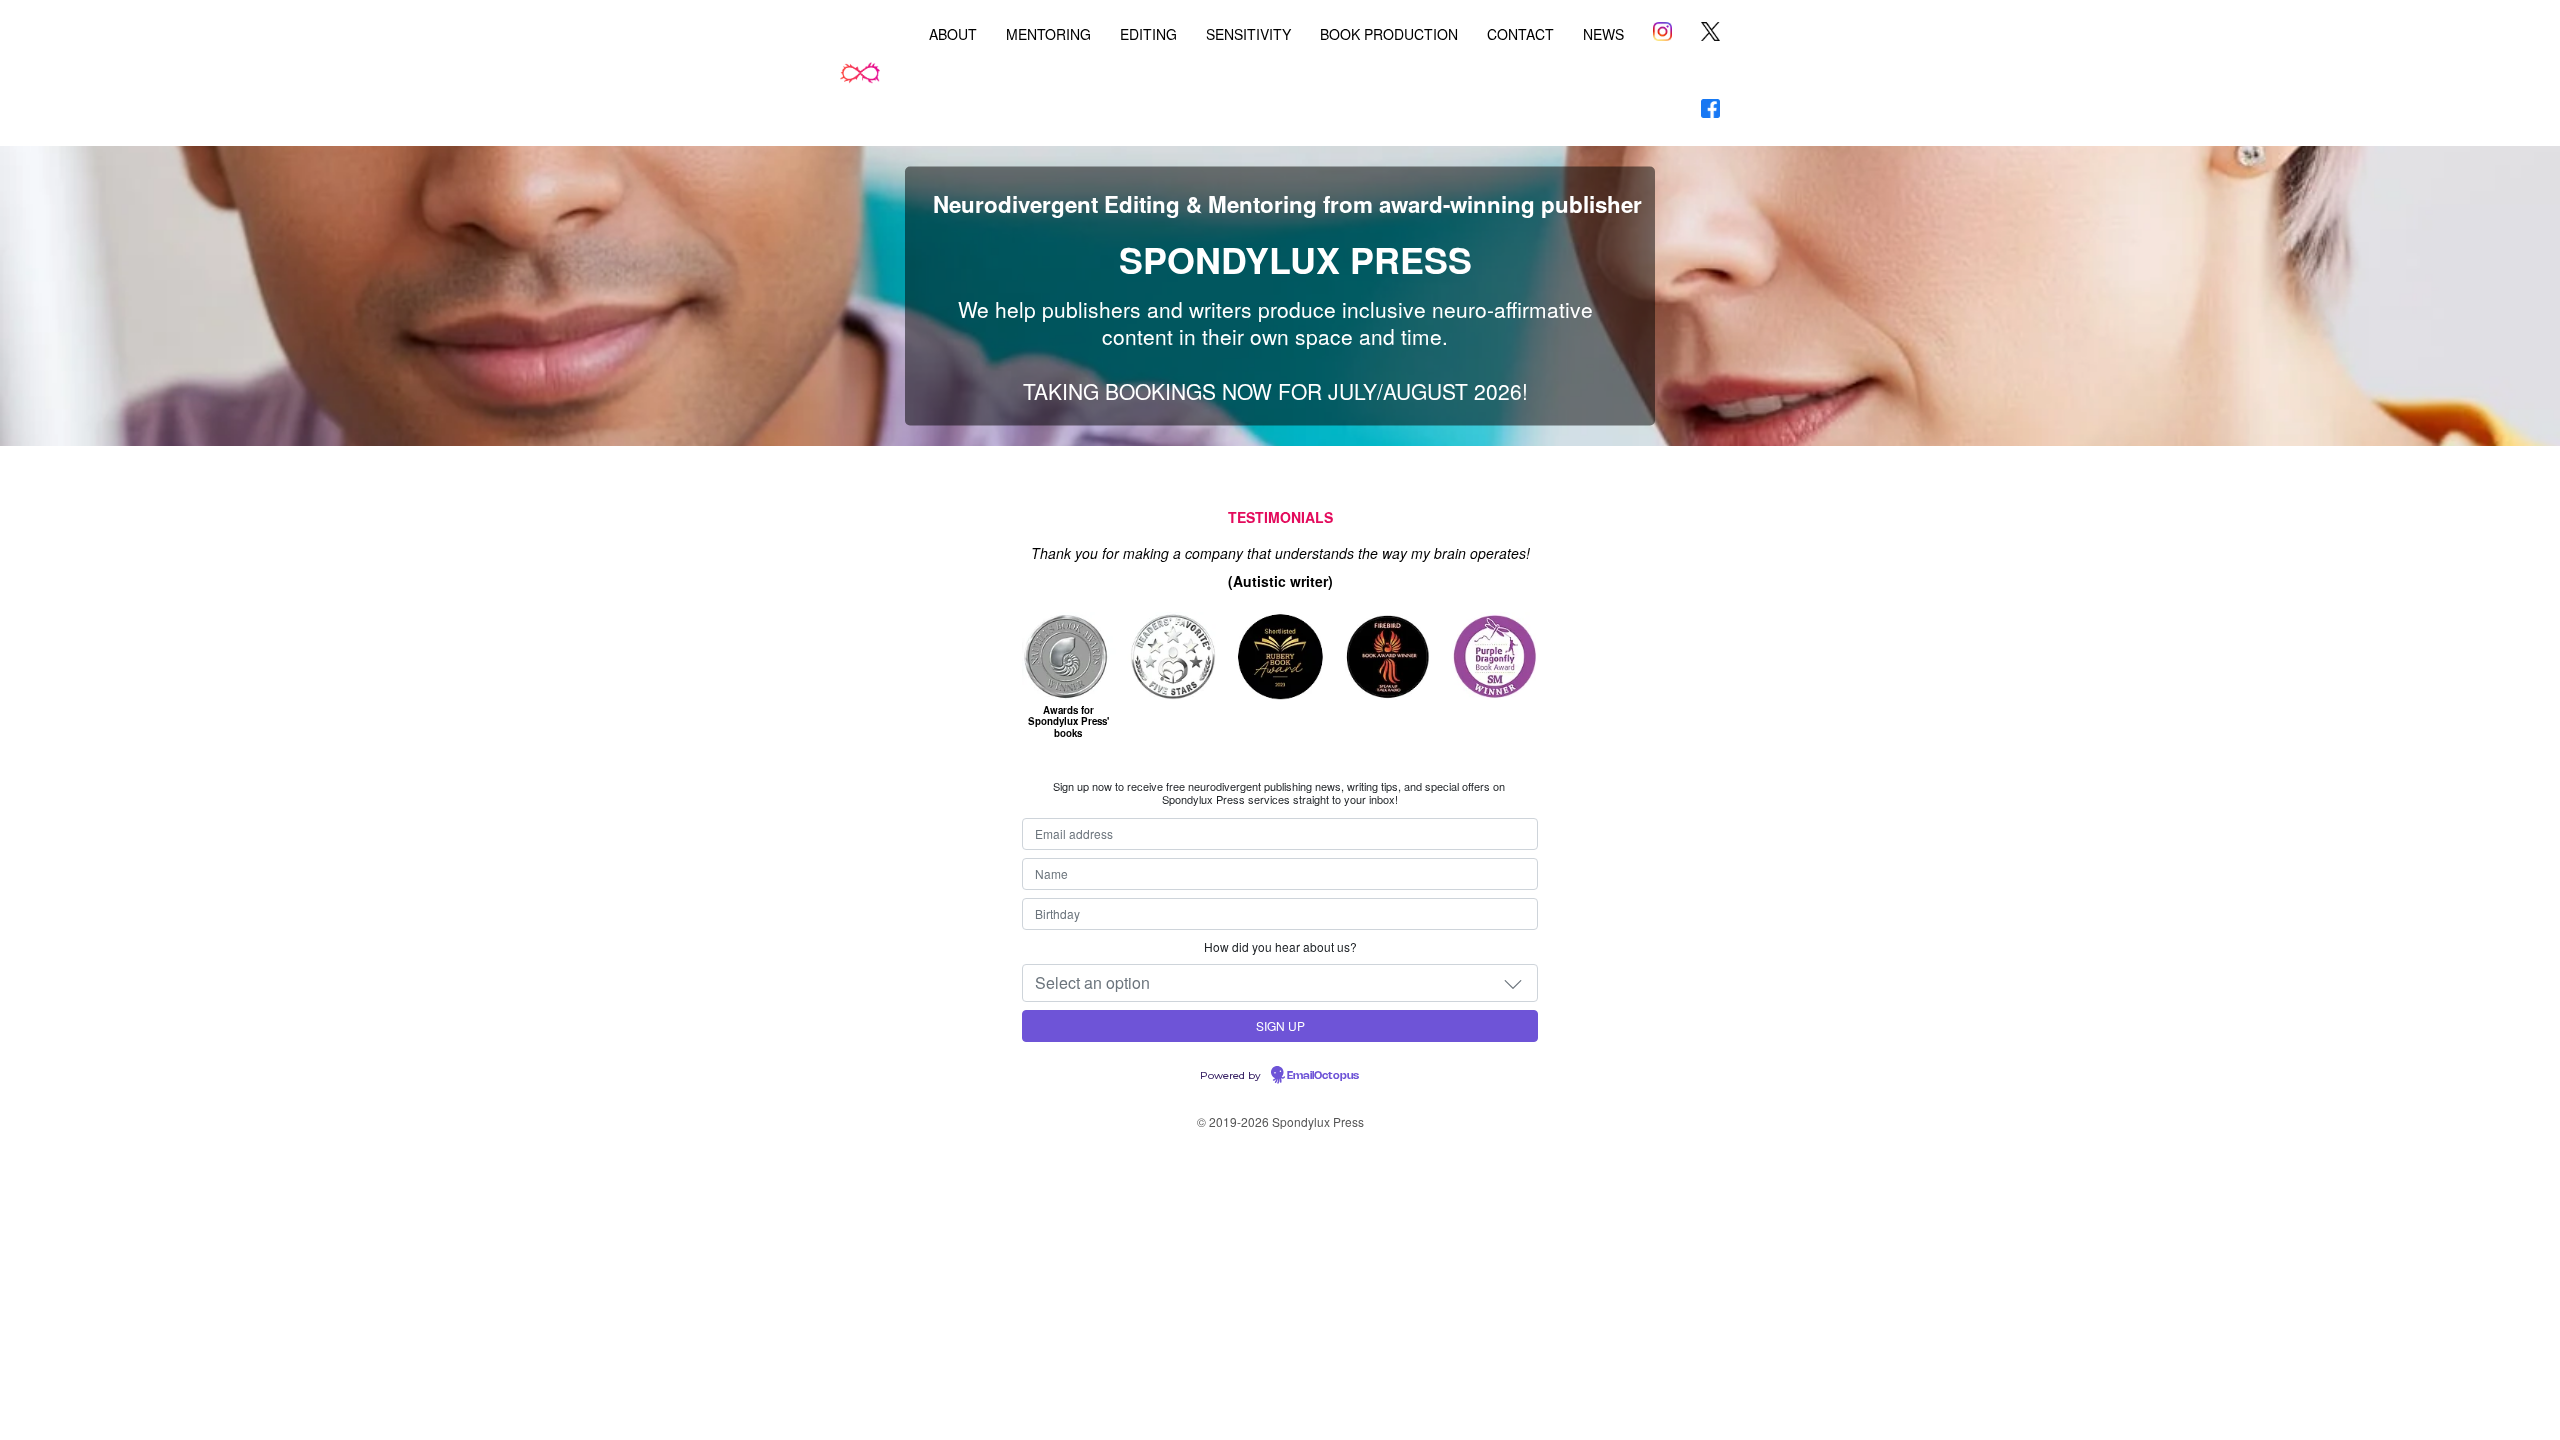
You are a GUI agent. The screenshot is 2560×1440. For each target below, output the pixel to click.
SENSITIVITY (1248, 34)
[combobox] (1280, 983)
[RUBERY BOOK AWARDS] (1279, 656)
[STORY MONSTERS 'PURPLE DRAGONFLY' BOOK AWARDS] (1496, 656)
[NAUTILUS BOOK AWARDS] (1069, 656)
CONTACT (1520, 34)
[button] (1513, 983)
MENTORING (1048, 34)
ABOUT (953, 34)
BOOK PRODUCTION (1389, 34)
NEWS (1603, 34)
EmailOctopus (1323, 1076)
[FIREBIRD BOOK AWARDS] (1385, 656)
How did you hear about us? (1280, 946)
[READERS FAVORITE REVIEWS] (1173, 656)
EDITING (1148, 34)
